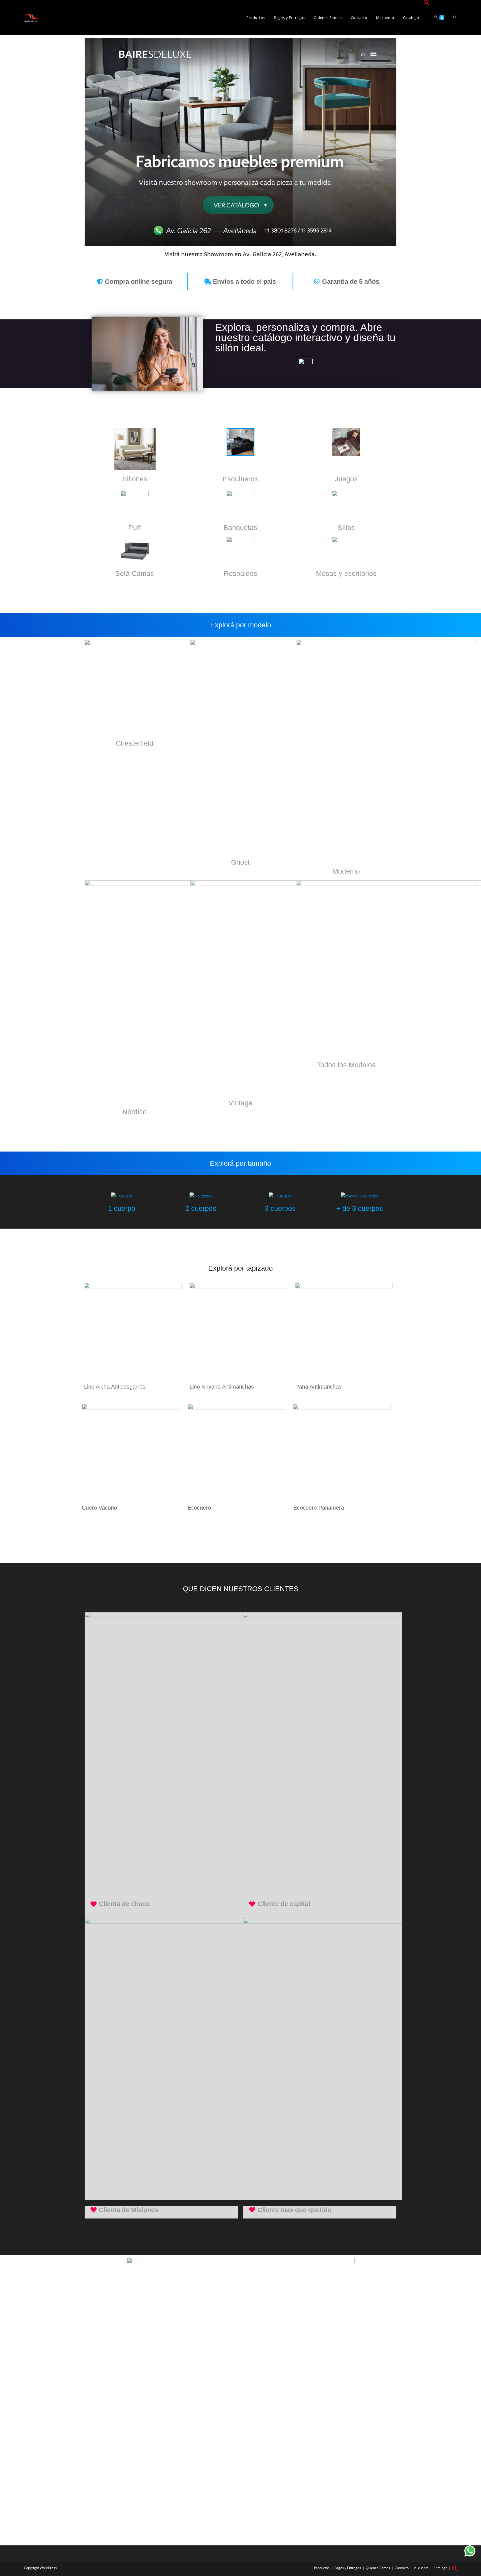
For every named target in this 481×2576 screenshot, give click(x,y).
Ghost (240, 862)
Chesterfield (135, 743)
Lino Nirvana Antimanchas (222, 1387)
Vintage (240, 1103)
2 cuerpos (201, 1208)
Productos (322, 2568)
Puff (135, 527)
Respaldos (240, 573)
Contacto (402, 2568)
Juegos (346, 479)
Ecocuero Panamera (319, 1508)
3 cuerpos (280, 1208)
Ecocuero (199, 1508)
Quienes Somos (378, 2568)
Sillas (346, 527)
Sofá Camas (135, 573)
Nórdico (135, 1112)
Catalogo (440, 2568)
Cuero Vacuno (99, 1508)
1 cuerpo (122, 1208)
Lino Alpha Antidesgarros (115, 1387)
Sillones (135, 479)
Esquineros (240, 479)
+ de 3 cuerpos (360, 1208)
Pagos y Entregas (348, 2568)
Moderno (346, 871)
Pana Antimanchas (318, 1387)
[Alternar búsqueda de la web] (455, 18)
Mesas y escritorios (346, 573)
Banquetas (240, 527)
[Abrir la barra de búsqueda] (426, 3)
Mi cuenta (421, 2568)
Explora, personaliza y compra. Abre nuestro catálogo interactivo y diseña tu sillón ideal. (305, 338)
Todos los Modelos (346, 1065)
